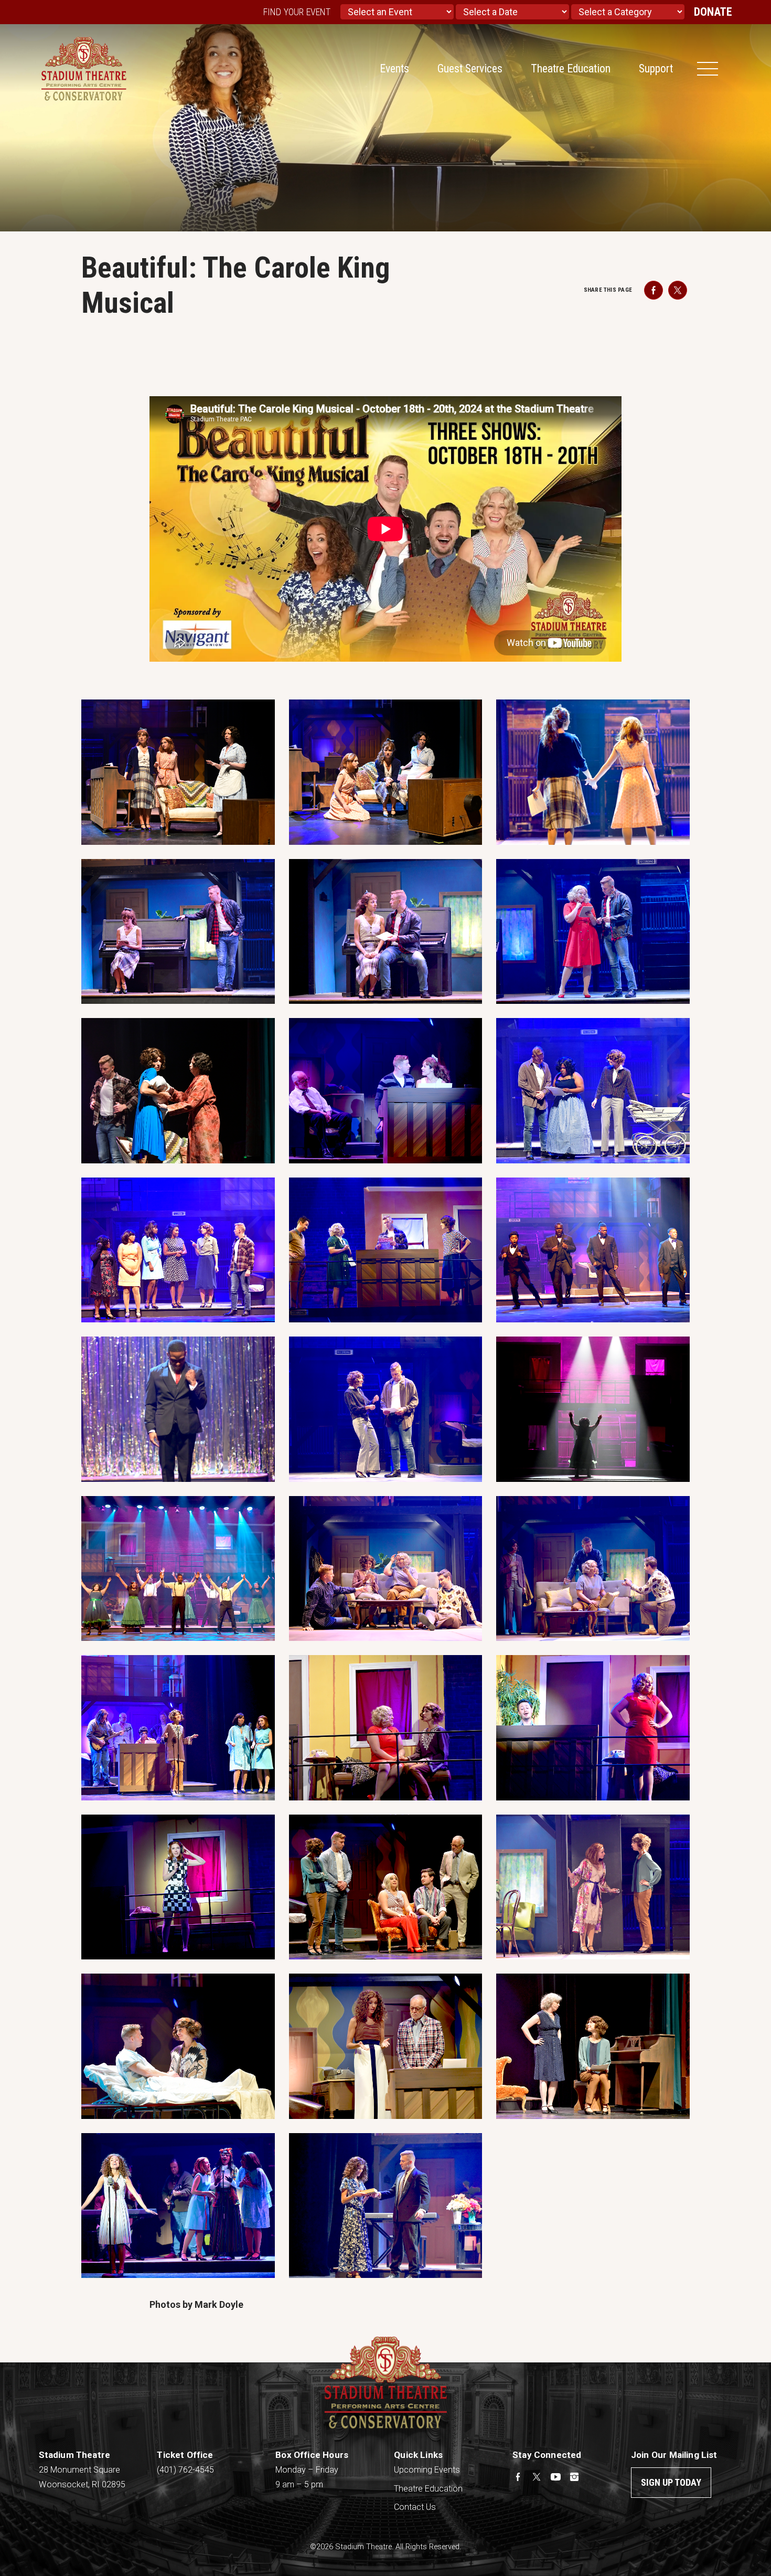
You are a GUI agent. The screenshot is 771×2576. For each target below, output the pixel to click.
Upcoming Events (427, 2470)
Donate (713, 12)
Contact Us (415, 2507)
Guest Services (470, 68)
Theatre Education (571, 68)
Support (656, 68)
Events (394, 68)
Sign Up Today (671, 2482)
